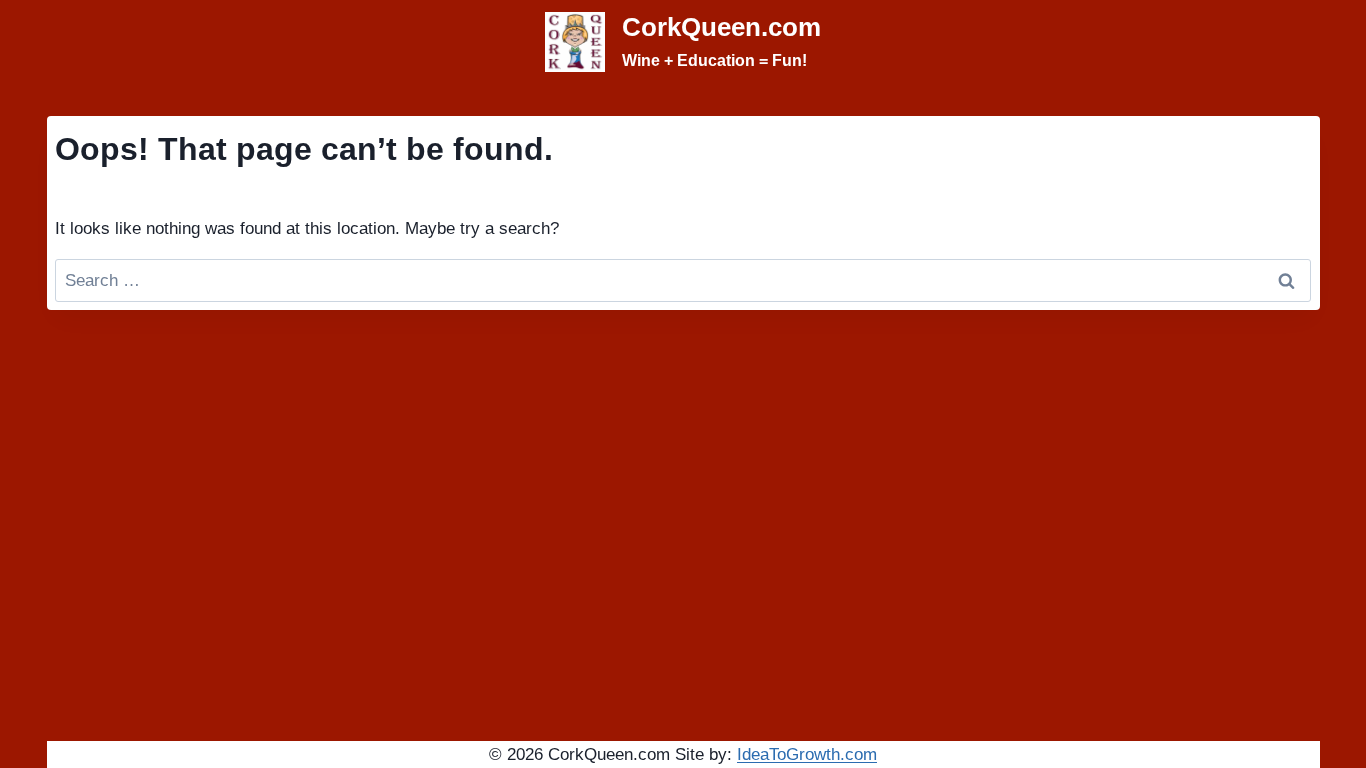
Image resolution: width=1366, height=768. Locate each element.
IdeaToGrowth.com (807, 754)
